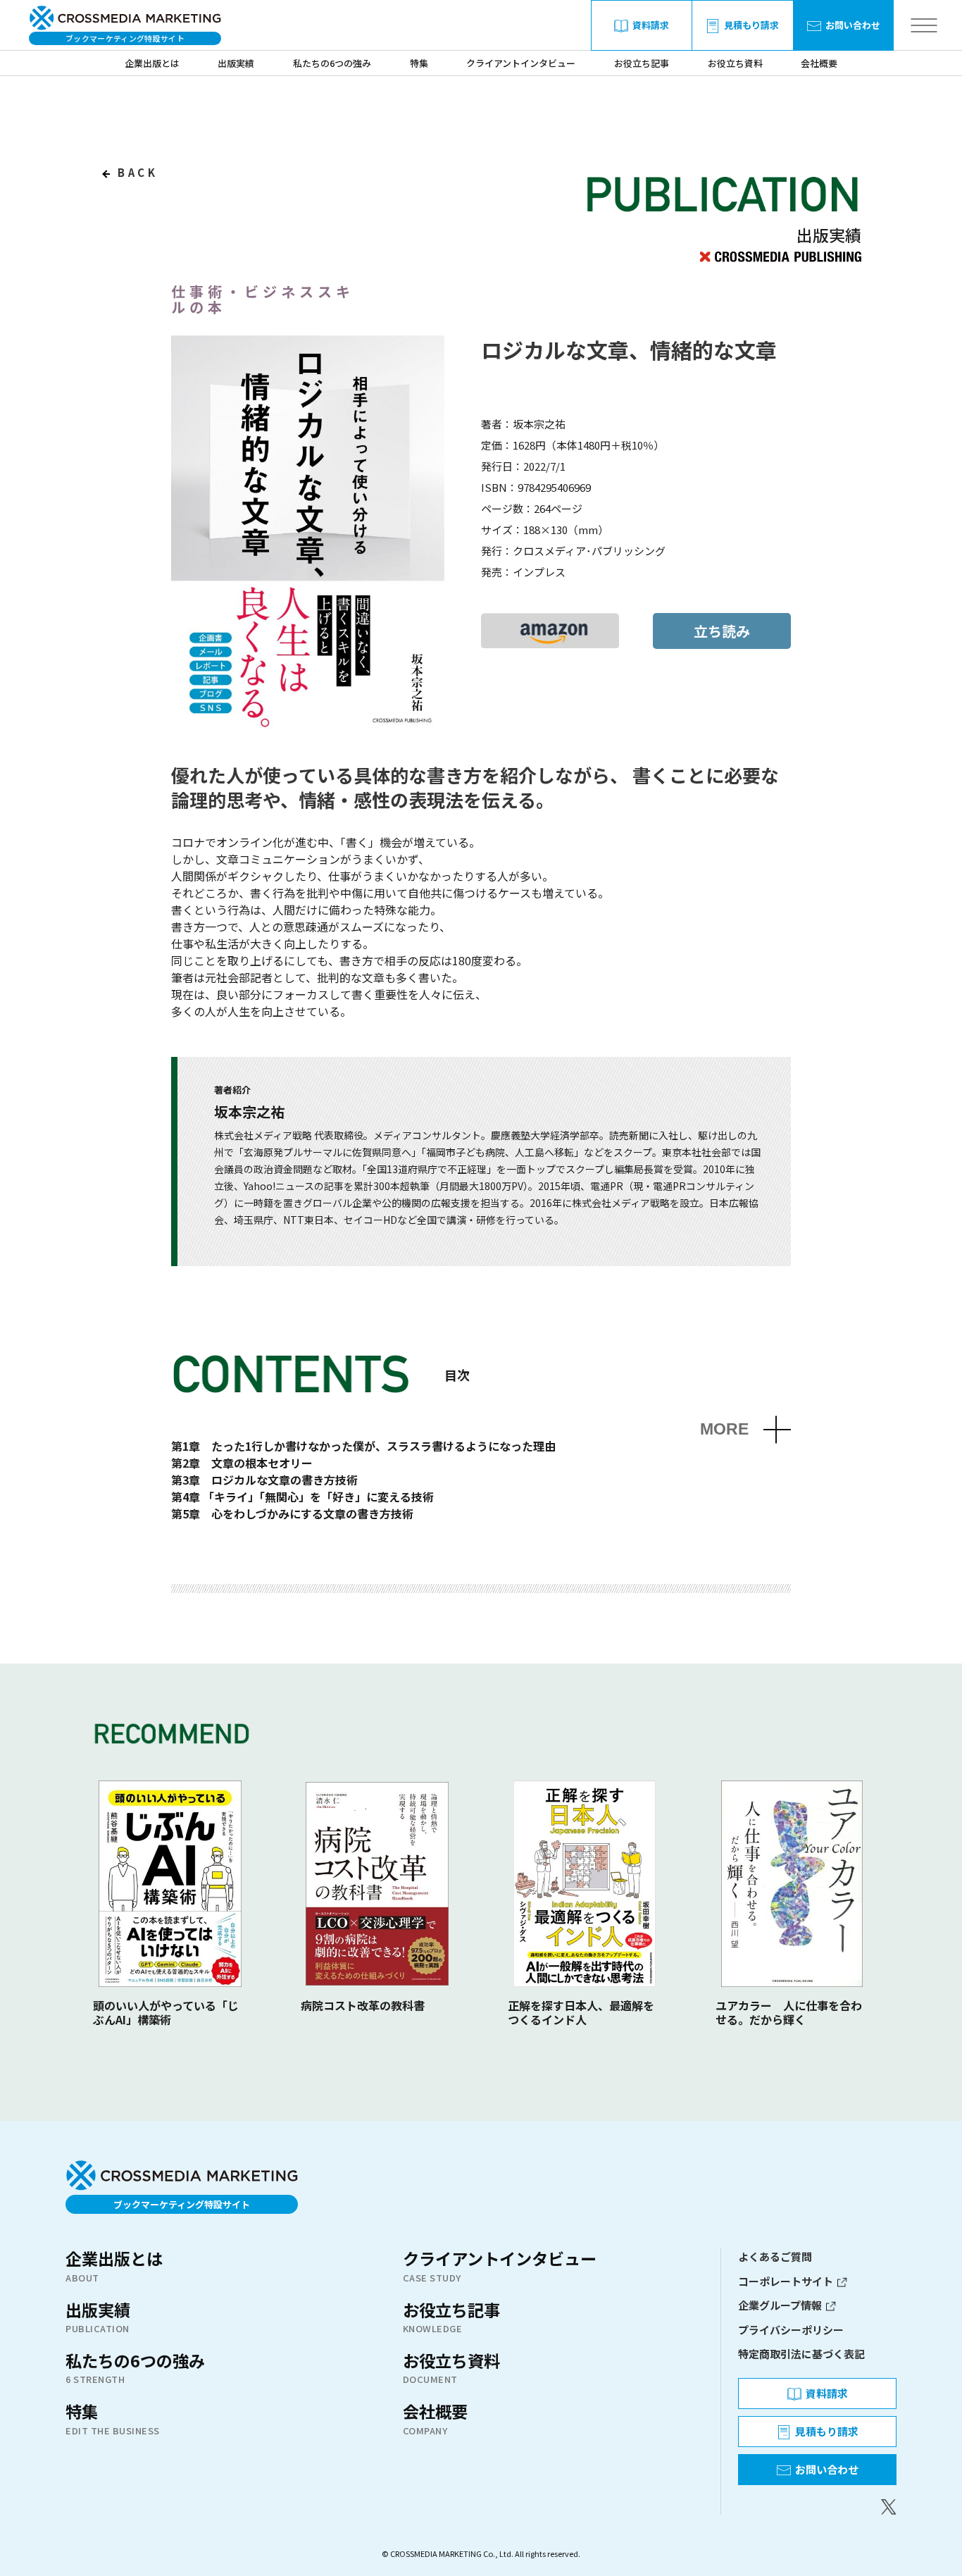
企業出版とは (152, 63)
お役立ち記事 (642, 63)
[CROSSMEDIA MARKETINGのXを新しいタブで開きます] (817, 2507)
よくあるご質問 (775, 2256)
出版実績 (236, 63)
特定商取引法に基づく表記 (801, 2354)
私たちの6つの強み (332, 63)
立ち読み (722, 631)
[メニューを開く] (924, 26)
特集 (419, 63)
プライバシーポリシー (791, 2330)
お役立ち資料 (735, 63)
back (136, 172)
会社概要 (819, 63)
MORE (724, 1429)
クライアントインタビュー (521, 63)
